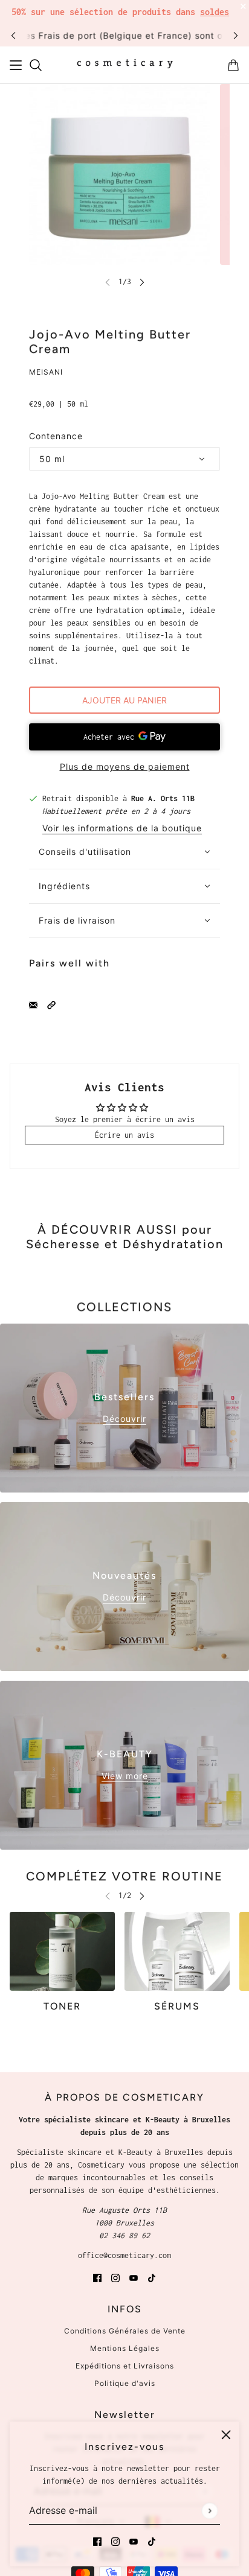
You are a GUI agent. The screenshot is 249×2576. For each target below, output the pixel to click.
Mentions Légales (125, 2348)
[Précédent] (13, 35)
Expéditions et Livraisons (125, 2366)
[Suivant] (236, 35)
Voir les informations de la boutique (122, 829)
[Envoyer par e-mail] (33, 1004)
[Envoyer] (209, 2511)
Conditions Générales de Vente (125, 2331)
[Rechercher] (36, 65)
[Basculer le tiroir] (16, 65)
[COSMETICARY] (125, 65)
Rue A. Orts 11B (163, 798)
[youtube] (134, 2541)
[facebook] (97, 2541)
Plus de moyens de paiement (125, 766)
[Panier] (233, 65)
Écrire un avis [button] (124, 1135)
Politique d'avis (125, 2383)
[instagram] (115, 2541)
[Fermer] (226, 2435)
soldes (215, 12)
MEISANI (46, 372)
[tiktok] (152, 2541)
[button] (51, 1004)
